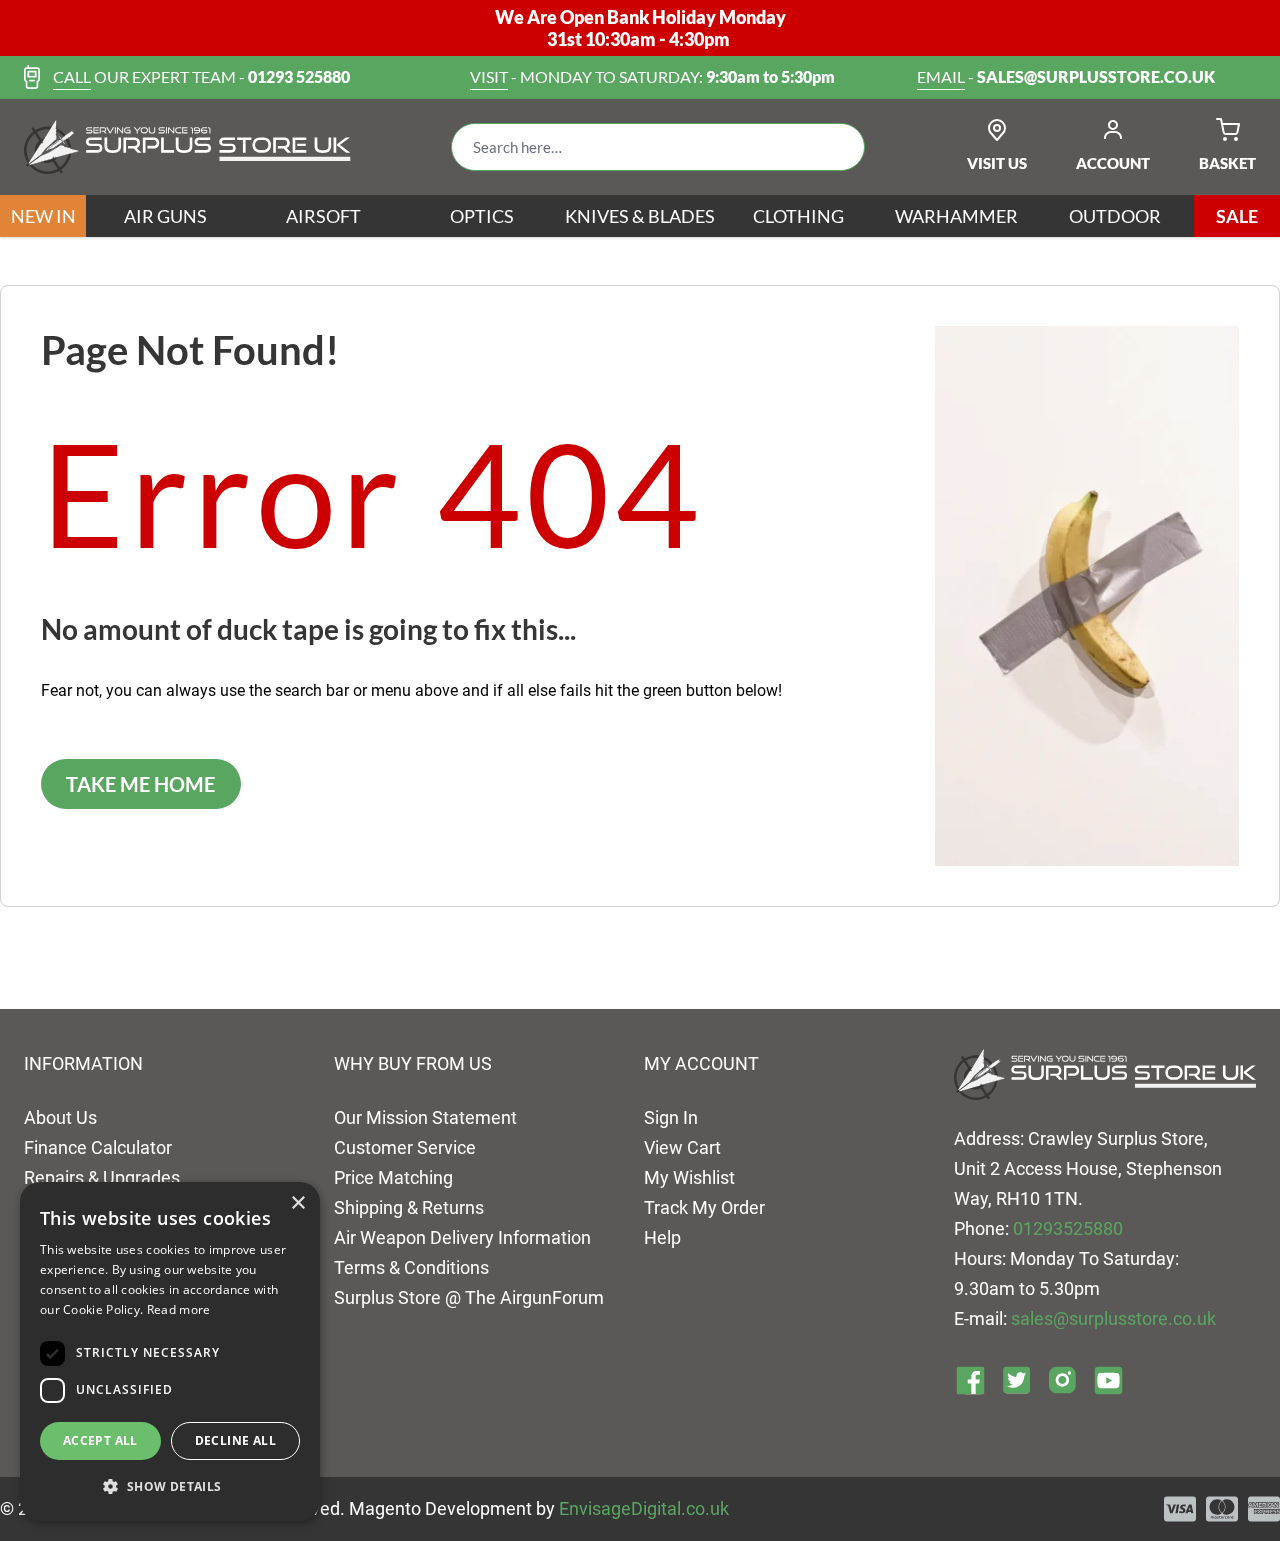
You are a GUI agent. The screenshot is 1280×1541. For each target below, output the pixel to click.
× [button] (297, 1203)
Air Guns (165, 216)
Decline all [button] (235, 1440)
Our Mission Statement (425, 1117)
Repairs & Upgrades (102, 1177)
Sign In (671, 1117)
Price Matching (393, 1177)
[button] (170, 1487)
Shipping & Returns (409, 1207)
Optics (482, 216)
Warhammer (956, 216)
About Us (60, 1117)
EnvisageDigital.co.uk (644, 1508)
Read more (179, 1309)
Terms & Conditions (411, 1267)
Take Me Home (140, 784)
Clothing (798, 216)
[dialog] (170, 1351)
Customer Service (405, 1147)
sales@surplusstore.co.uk (1113, 1318)
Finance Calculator (98, 1147)
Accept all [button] (100, 1440)
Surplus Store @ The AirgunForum (469, 1297)
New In (43, 216)
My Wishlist (689, 1177)
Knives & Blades (640, 216)
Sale (1237, 216)
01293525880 (1068, 1228)
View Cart (682, 1147)
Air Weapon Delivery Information (462, 1237)
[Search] (834, 147)
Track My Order (704, 1207)
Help (662, 1237)
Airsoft (323, 216)
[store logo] (187, 147)
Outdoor (1115, 216)
